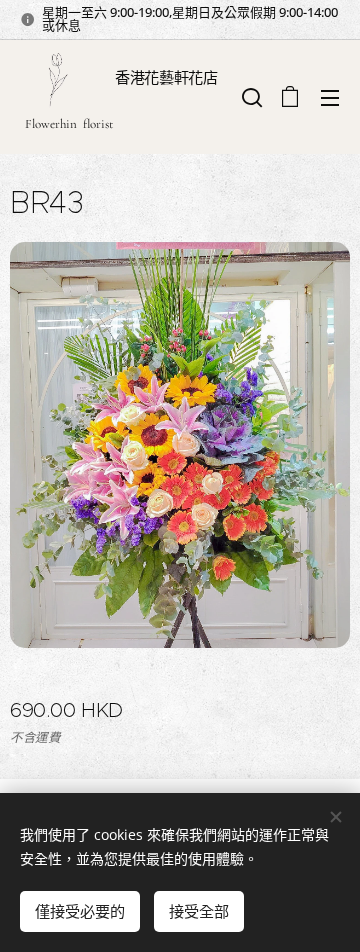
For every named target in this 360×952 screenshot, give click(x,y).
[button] (250, 97)
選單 (330, 97)
